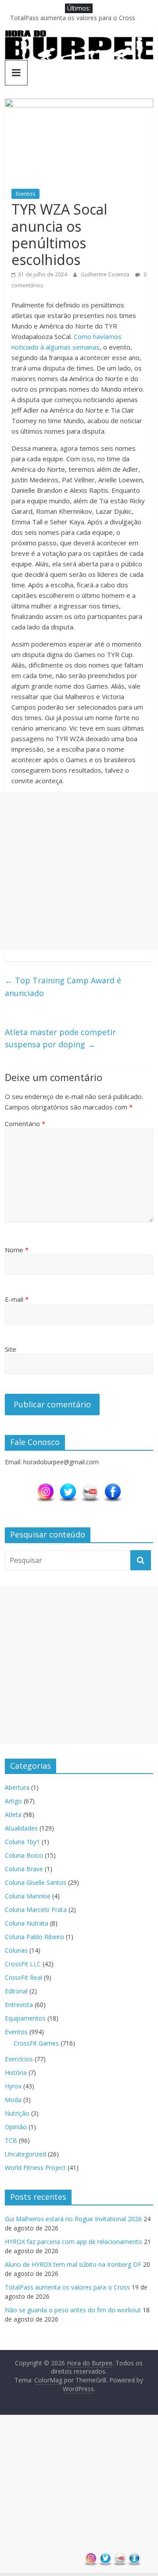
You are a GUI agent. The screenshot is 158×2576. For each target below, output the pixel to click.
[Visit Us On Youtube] (90, 1487)
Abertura (17, 1787)
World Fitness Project (35, 2168)
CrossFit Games (36, 2043)
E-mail (17, 1299)
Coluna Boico (24, 1855)
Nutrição (17, 2113)
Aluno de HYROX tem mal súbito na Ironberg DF (73, 2264)
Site (11, 1349)
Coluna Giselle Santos (36, 1882)
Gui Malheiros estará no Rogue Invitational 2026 (73, 2219)
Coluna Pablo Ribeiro (34, 1937)
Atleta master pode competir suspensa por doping (60, 1038)
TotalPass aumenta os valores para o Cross (73, 18)
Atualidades (21, 1828)
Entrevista (19, 2005)
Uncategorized (25, 2154)
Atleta (13, 1815)
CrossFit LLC (23, 1964)
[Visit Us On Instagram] (45, 1487)
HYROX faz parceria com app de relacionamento (74, 2242)
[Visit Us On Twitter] (68, 1487)
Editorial (16, 1991)
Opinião (16, 2127)
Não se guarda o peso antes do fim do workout (73, 2310)
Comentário (25, 1124)
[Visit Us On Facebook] (113, 1487)
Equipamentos (25, 2018)
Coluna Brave (24, 1869)
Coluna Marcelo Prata (36, 1910)
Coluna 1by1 (22, 1842)
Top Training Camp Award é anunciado (63, 987)
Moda (13, 2100)
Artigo (13, 1801)
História (16, 2072)
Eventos (25, 194)
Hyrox (13, 2086)
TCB (11, 2140)
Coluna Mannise (28, 1896)
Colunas (16, 1950)
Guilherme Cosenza (106, 274)
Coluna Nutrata (27, 1923)
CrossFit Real (23, 1977)
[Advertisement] (79, 871)
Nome (17, 1250)
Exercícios (19, 2059)
